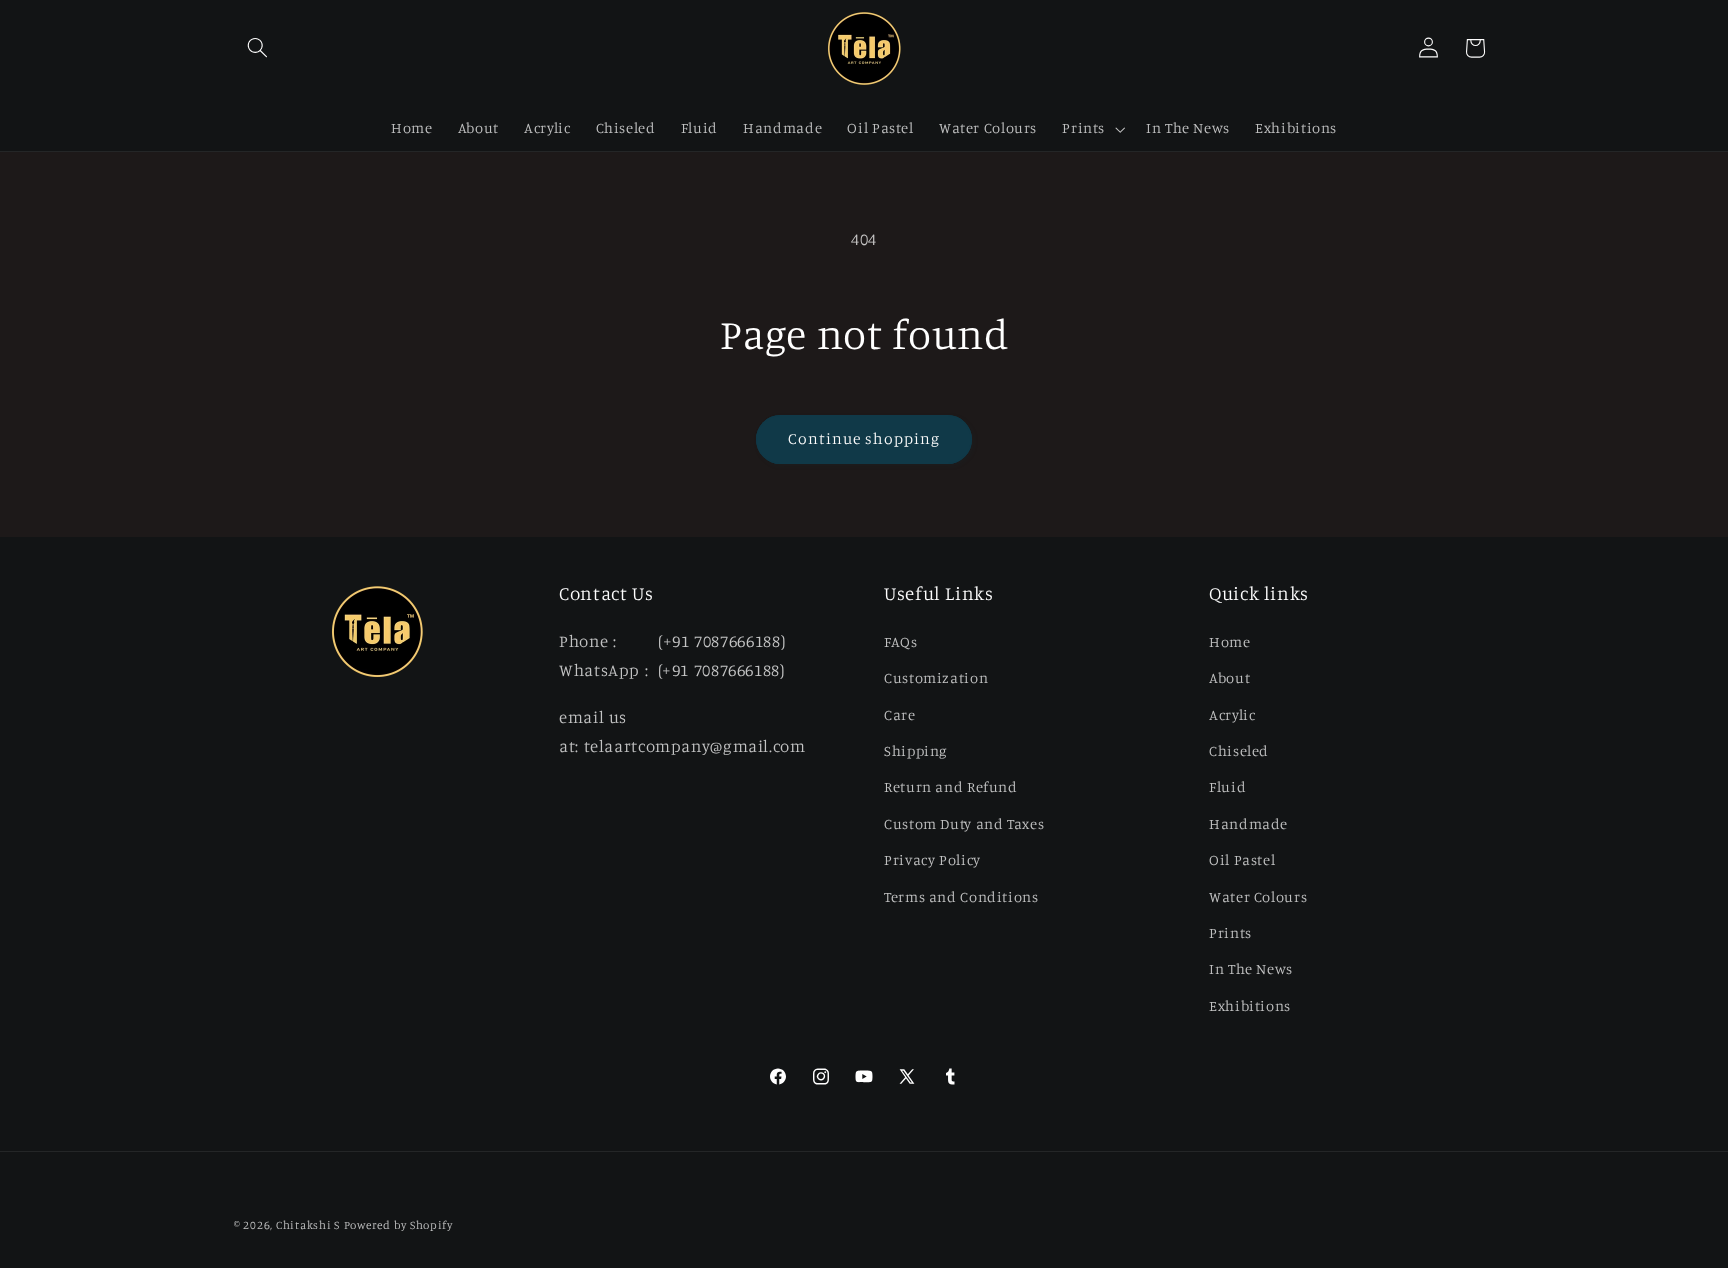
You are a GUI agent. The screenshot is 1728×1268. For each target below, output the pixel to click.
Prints (1230, 932)
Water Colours (1258, 896)
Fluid (1227, 786)
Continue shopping (864, 438)
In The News (1251, 968)
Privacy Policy (932, 859)
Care (900, 714)
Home (1230, 641)
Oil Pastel (1242, 859)
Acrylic (1232, 714)
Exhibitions (1250, 1005)
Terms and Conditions (961, 896)
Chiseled (1239, 750)
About (1229, 677)
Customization (936, 677)
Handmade (1248, 823)
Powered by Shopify (398, 1225)
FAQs (901, 641)
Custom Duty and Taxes (964, 823)
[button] (257, 48)
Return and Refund (951, 786)
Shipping (915, 750)
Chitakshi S (308, 1225)
